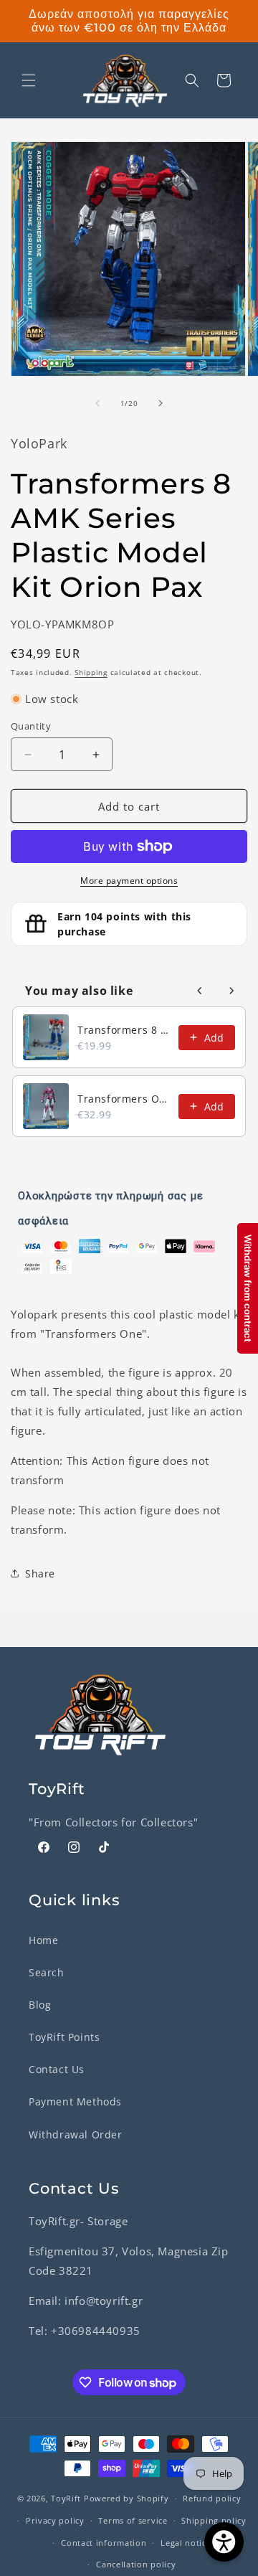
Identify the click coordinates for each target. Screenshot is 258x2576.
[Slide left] (97, 403)
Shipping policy (214, 2520)
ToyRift (66, 2498)
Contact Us (57, 2069)
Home (43, 1940)
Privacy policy (55, 2520)
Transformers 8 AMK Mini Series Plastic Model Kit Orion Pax (124, 1030)
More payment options (129, 881)
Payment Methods (75, 2101)
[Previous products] (200, 991)
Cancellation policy (136, 2564)
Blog (40, 2005)
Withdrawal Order (76, 2134)
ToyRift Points (64, 2037)
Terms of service (133, 2520)
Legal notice (186, 2543)
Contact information (104, 2543)
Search (47, 1972)
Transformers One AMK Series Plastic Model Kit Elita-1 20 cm (124, 1099)
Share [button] (40, 1574)
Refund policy (212, 2498)
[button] (29, 80)
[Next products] (231, 991)
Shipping (91, 672)
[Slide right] (161, 403)
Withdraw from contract (248, 1288)
